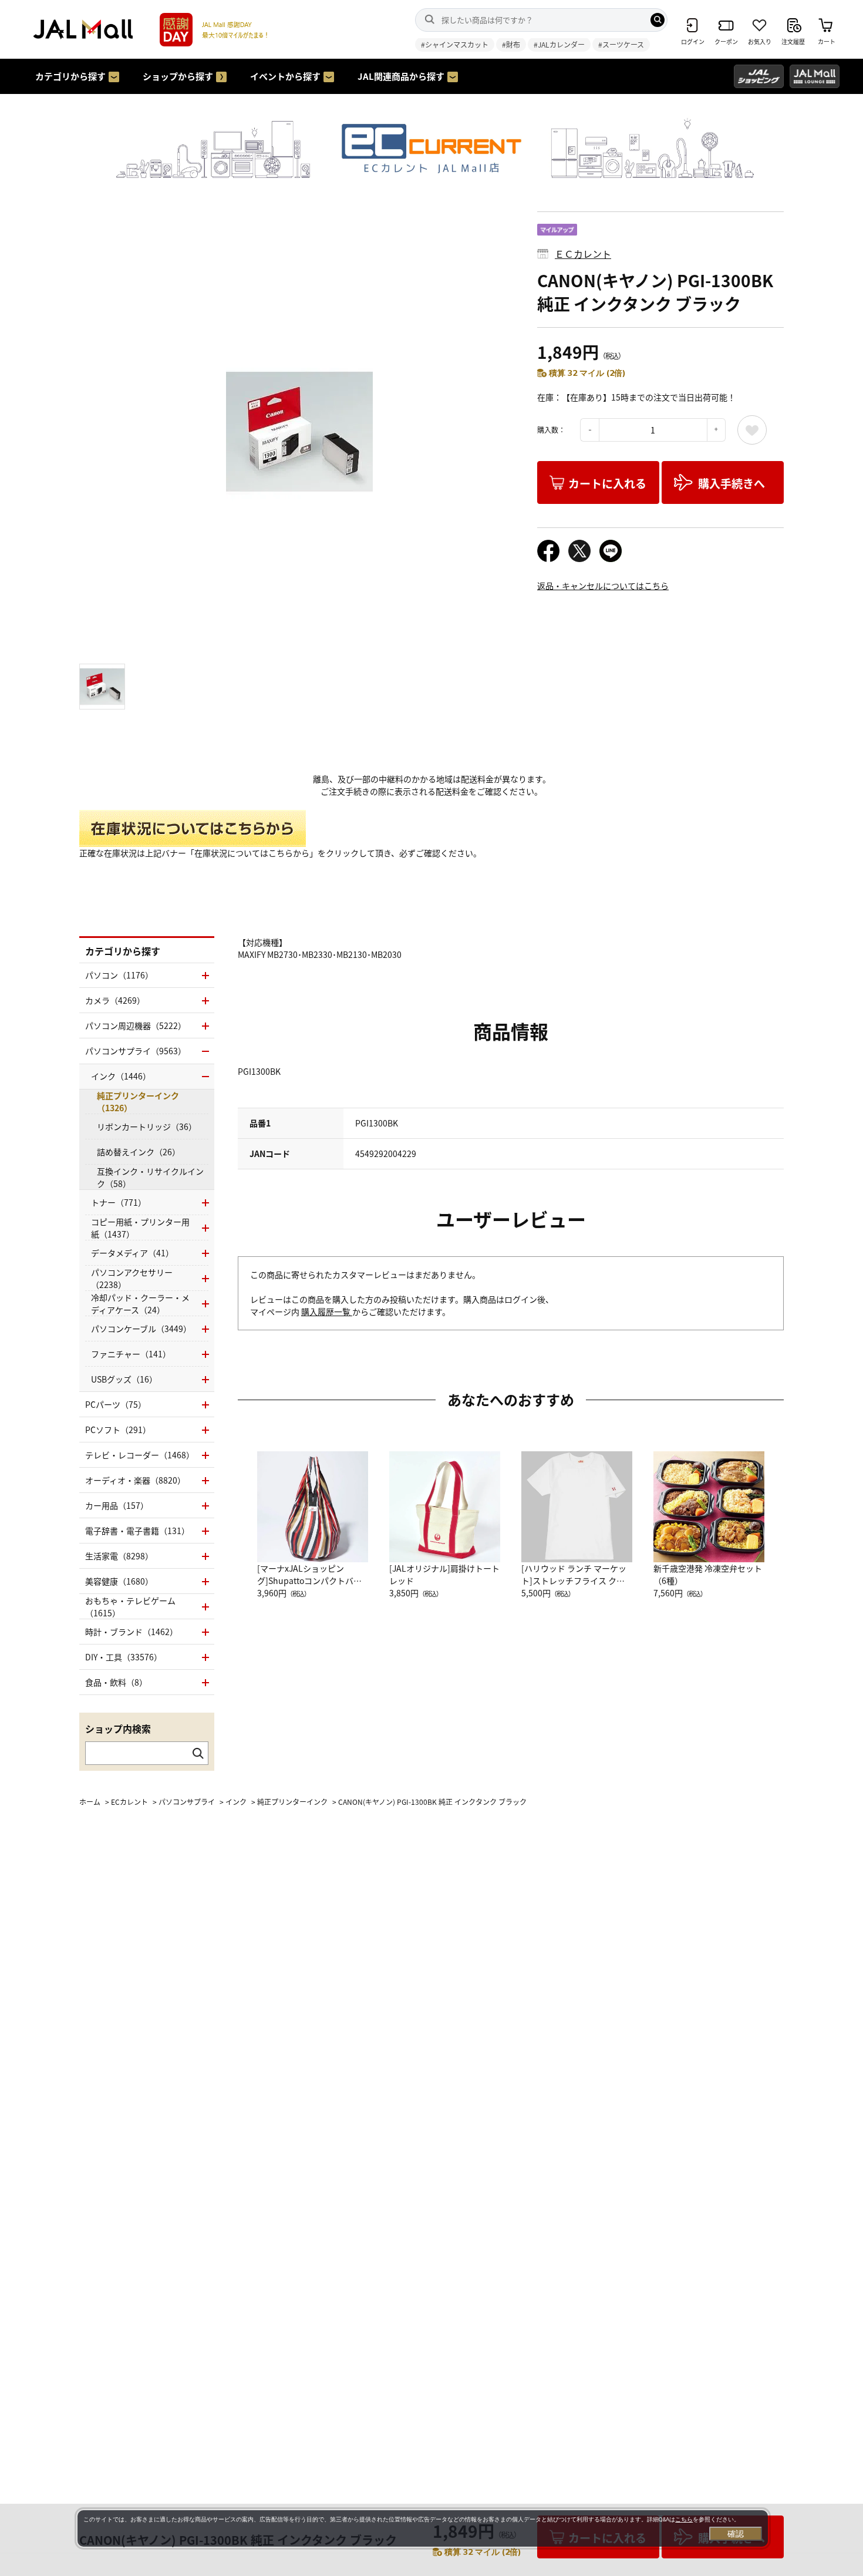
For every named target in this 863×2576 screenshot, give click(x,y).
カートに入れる (607, 483)
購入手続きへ (731, 483)
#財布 (511, 44)
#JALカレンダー (559, 44)
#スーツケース (621, 44)
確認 (736, 2534)
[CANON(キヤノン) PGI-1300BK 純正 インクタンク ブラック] (299, 432)
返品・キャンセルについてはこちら (603, 586)
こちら (684, 2519)
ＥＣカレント (583, 254)
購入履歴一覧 (327, 1311)
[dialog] (423, 2528)
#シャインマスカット (455, 44)
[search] (658, 20)
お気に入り (752, 430)
